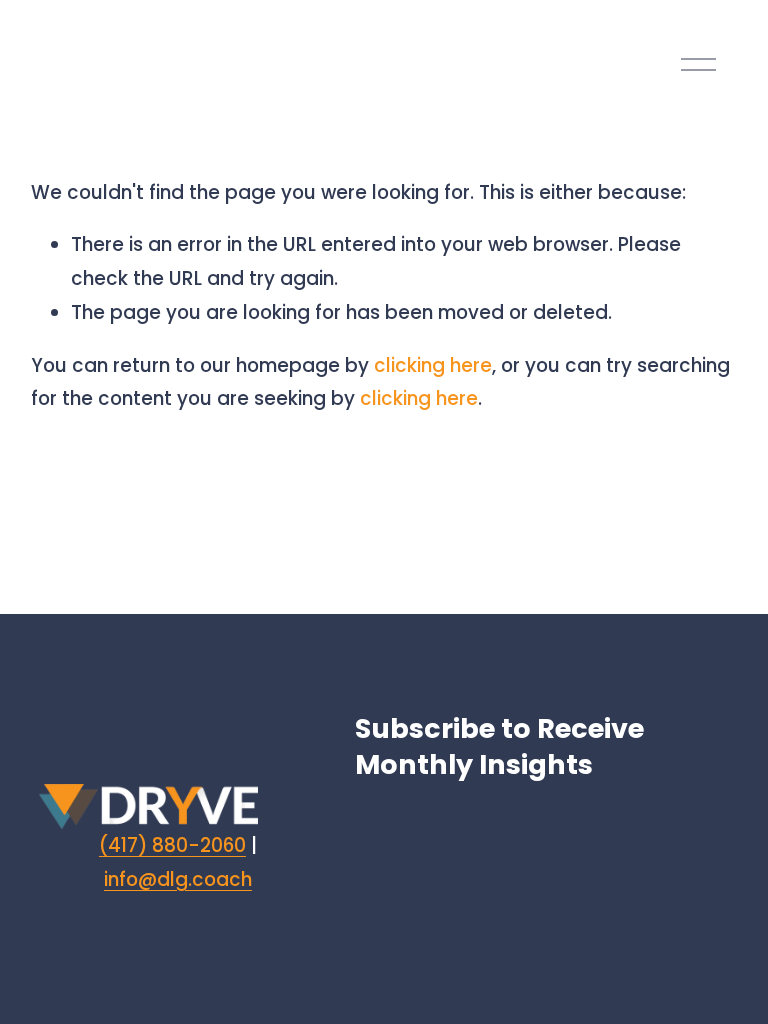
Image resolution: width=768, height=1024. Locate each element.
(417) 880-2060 (172, 845)
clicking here (433, 365)
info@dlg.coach (178, 879)
